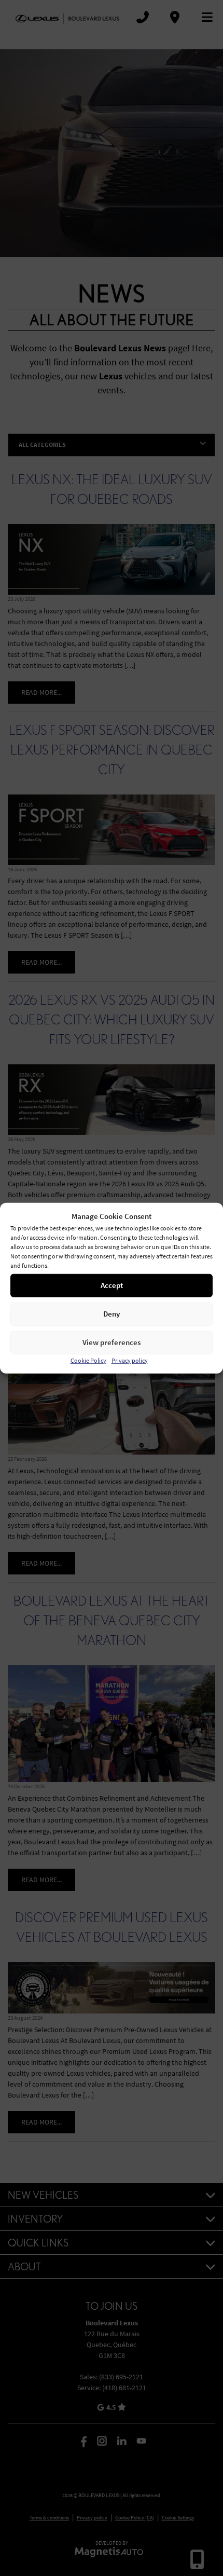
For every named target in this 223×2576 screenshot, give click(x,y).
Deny (112, 1314)
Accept (112, 1285)
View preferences (112, 1342)
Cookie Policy (88, 1360)
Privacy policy (130, 1360)
